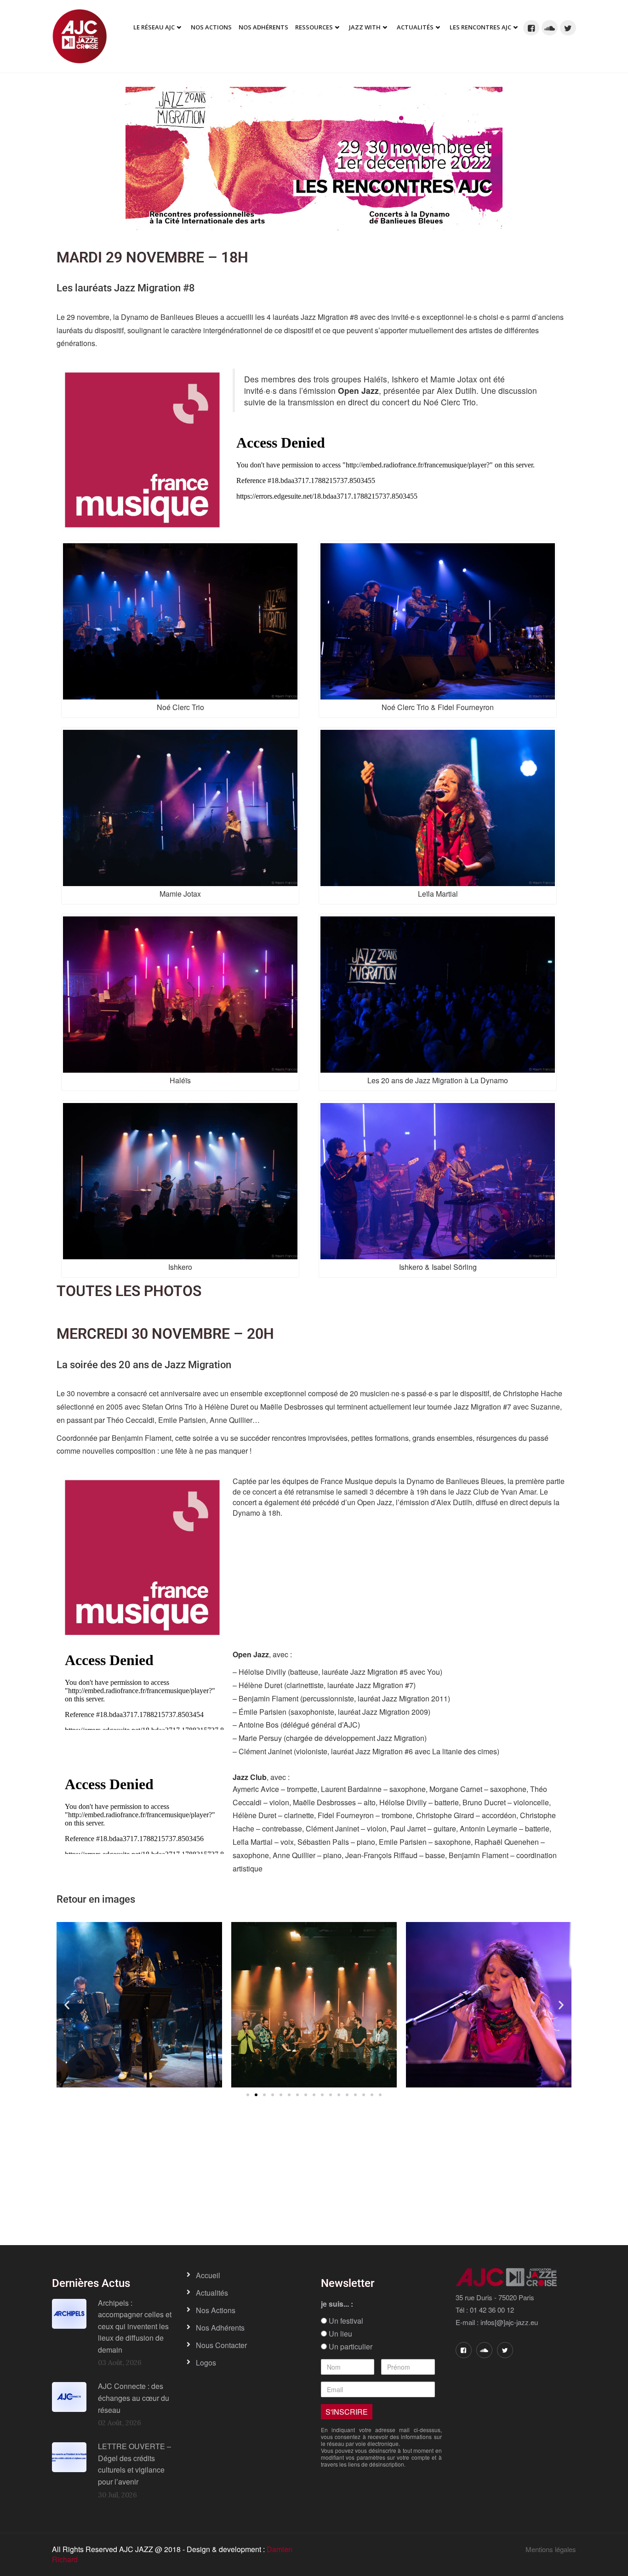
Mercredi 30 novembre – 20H (165, 1334)
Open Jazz (358, 390)
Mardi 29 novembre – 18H (152, 257)
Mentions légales (551, 2549)
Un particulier (350, 2347)
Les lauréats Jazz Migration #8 (126, 288)
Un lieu (340, 2334)
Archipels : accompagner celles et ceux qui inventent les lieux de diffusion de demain (135, 2326)
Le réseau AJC (154, 27)
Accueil (208, 2275)
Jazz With (365, 27)
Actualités (415, 27)
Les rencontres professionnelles (189, 2206)
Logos (206, 2363)
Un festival (345, 2321)
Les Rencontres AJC (480, 27)
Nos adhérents (263, 27)
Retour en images (96, 1899)
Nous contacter (221, 2345)
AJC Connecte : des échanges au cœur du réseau (134, 2398)
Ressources (314, 27)
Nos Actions (211, 27)
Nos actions (216, 2310)
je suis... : (337, 2304)
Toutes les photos (129, 1291)
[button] (67, 2005)
